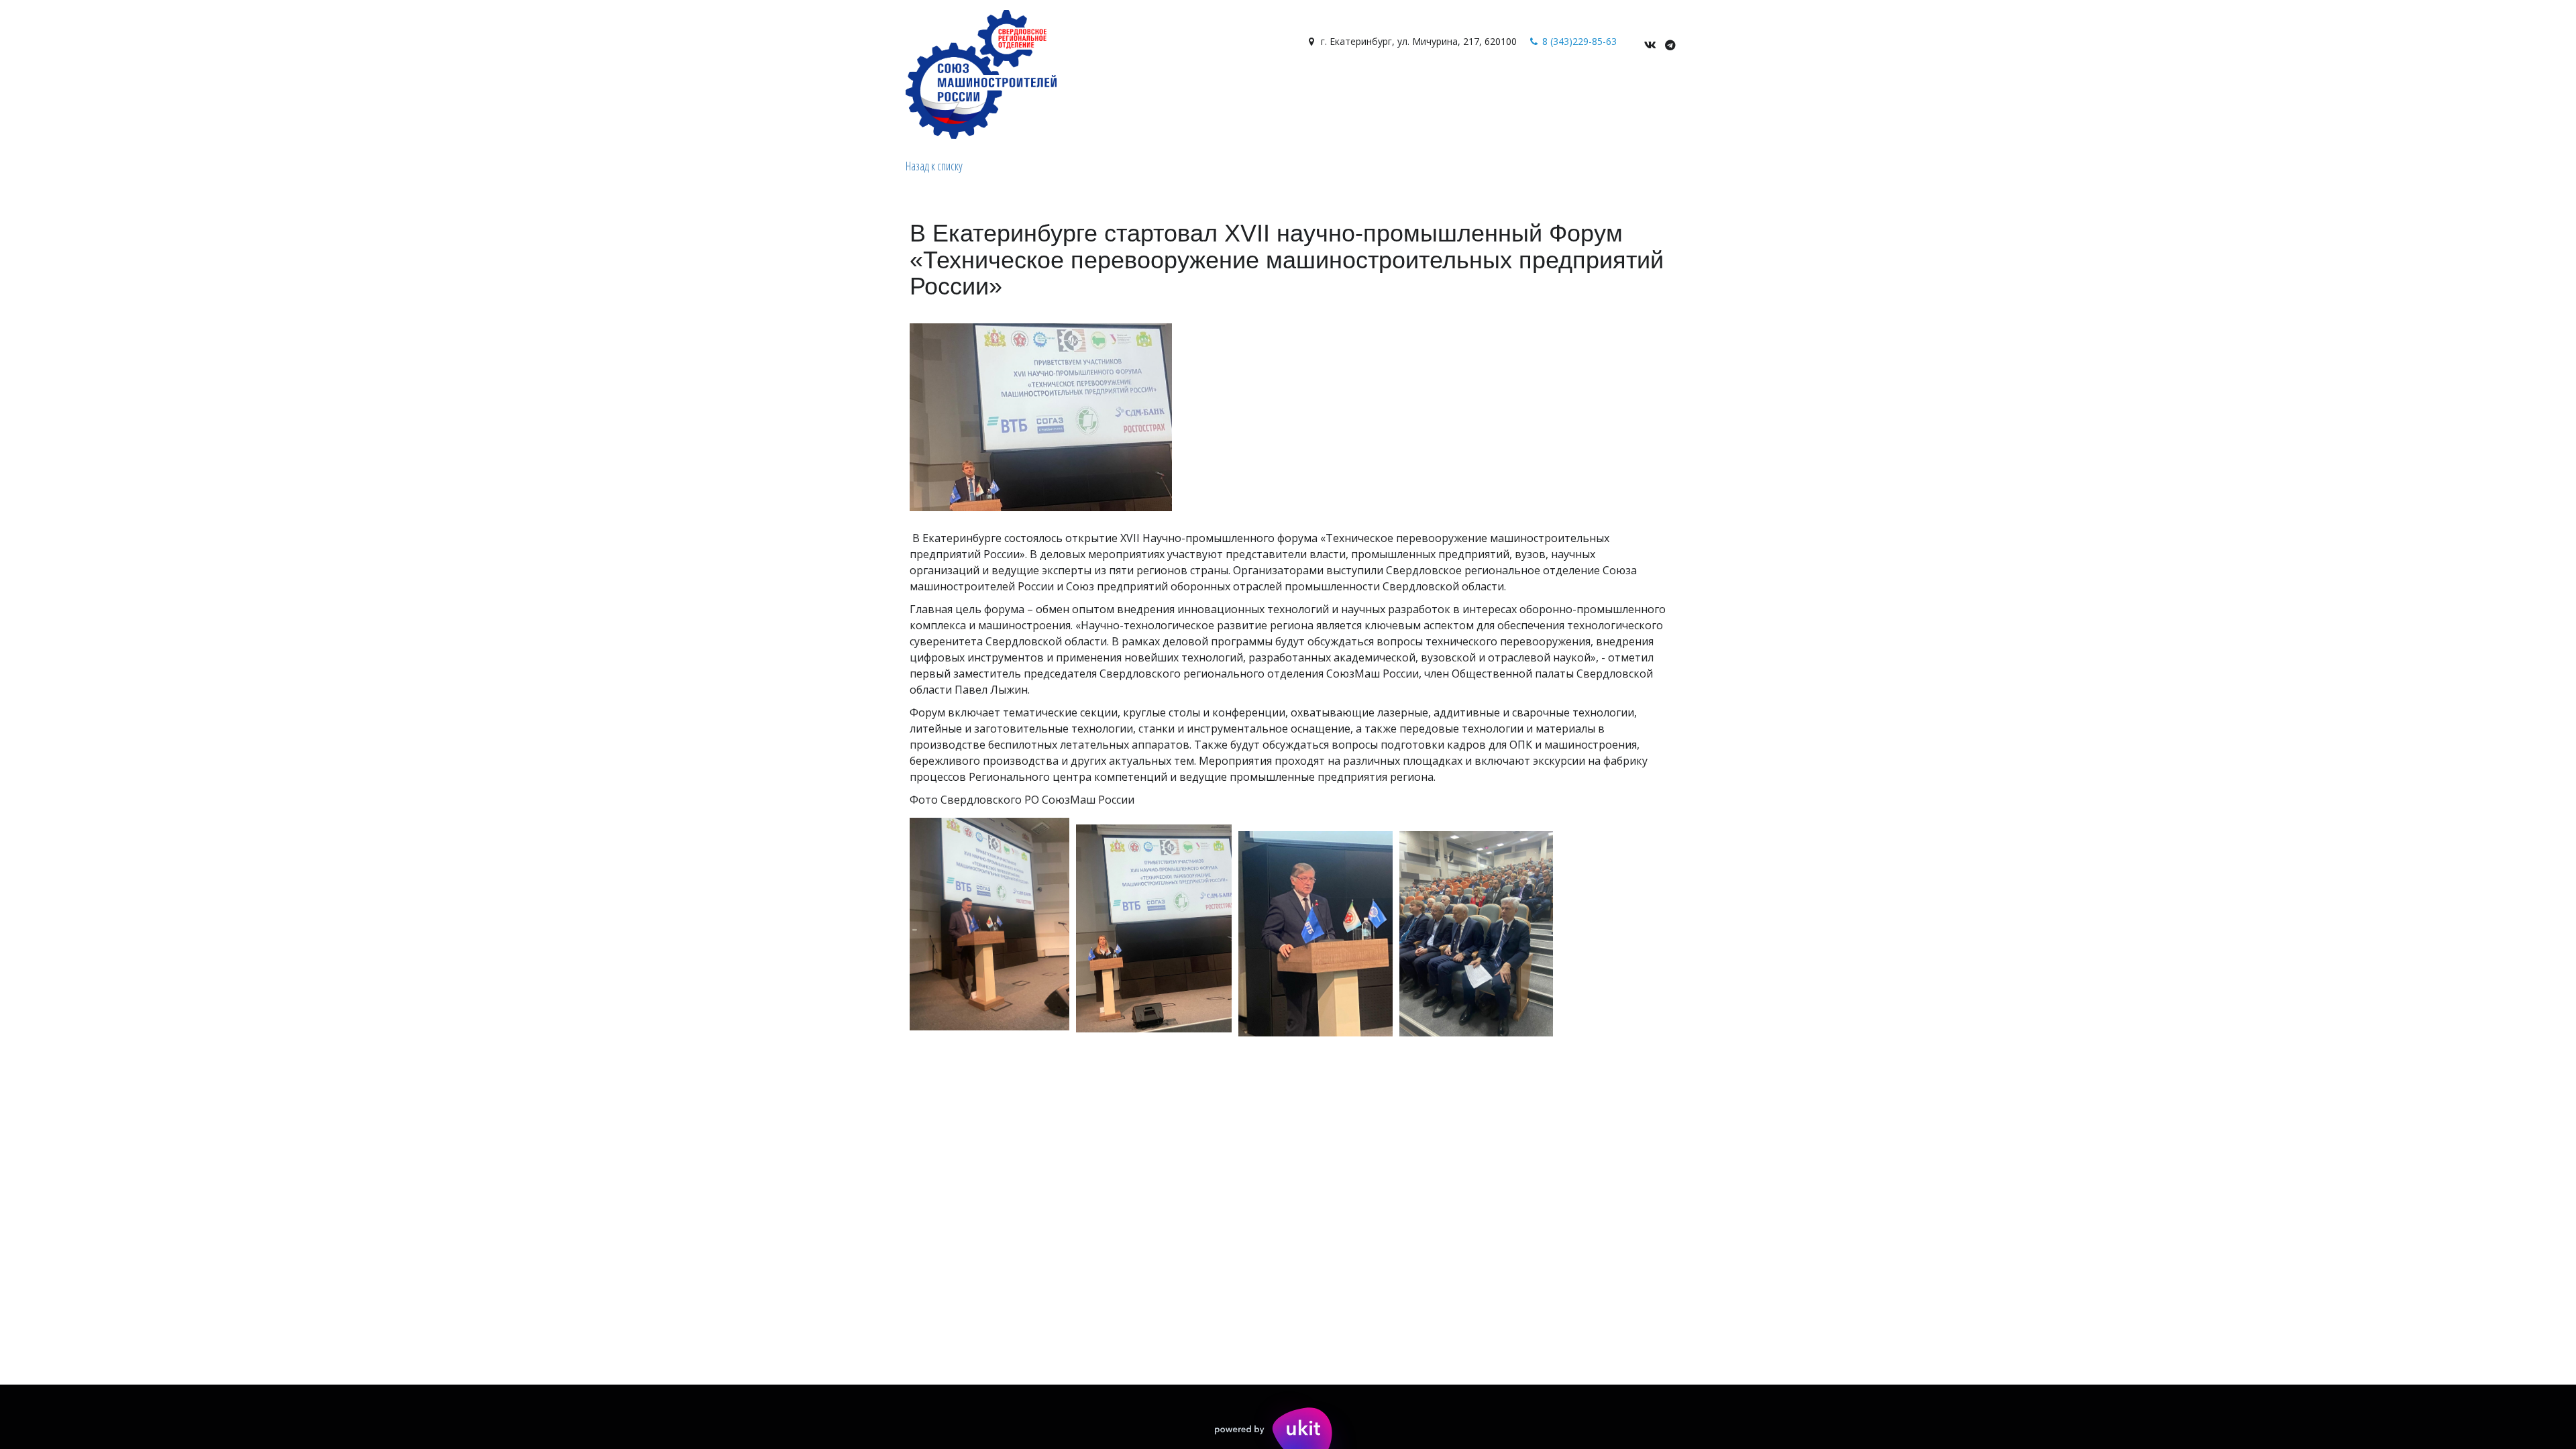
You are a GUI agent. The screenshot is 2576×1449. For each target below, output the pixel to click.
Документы (929, 89)
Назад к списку (934, 166)
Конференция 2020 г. (1469, 89)
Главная (481, 89)
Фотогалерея (852, 89)
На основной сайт (1217, 89)
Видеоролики (702, 89)
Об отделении (616, 89)
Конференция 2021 (1584, 89)
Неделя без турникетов (1341, 89)
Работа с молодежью (1095, 89)
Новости (774, 89)
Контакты (999, 89)
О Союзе (536, 89)
